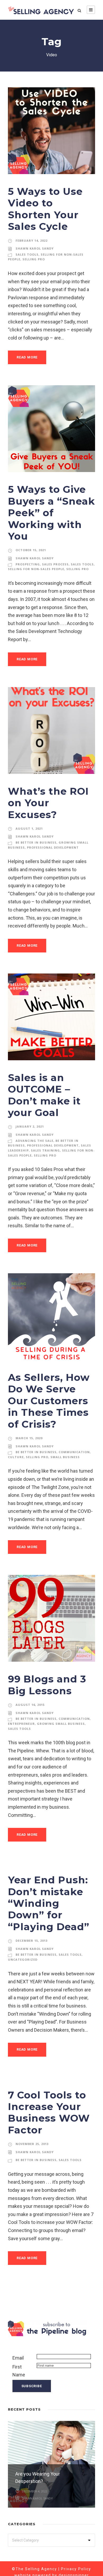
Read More (27, 357)
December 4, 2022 (35, 2491)
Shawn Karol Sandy (35, 248)
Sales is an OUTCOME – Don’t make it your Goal (44, 1095)
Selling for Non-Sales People (36, 569)
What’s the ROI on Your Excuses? (48, 803)
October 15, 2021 (31, 550)
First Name (19, 2371)
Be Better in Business (36, 842)
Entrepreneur (21, 1724)
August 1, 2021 (29, 828)
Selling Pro (34, 259)
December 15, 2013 (32, 1941)
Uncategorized (23, 1959)
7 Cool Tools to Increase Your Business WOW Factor (49, 2112)
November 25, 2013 (32, 2144)
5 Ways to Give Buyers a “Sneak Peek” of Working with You (51, 513)
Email (18, 2358)
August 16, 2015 (30, 1705)
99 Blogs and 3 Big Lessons (47, 1685)
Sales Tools (27, 254)
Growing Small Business (61, 1724)
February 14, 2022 (32, 240)
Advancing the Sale (34, 1141)
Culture (16, 1457)
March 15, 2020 (29, 1438)
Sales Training (45, 1150)
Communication (74, 1452)
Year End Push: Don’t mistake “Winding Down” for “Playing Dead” (49, 1903)
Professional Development (53, 847)
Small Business (65, 1457)
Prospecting (28, 564)
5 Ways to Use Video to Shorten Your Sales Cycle (45, 209)
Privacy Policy (76, 2569)
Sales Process (55, 564)
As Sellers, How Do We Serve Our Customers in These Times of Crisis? (49, 1401)
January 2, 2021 (30, 1126)
